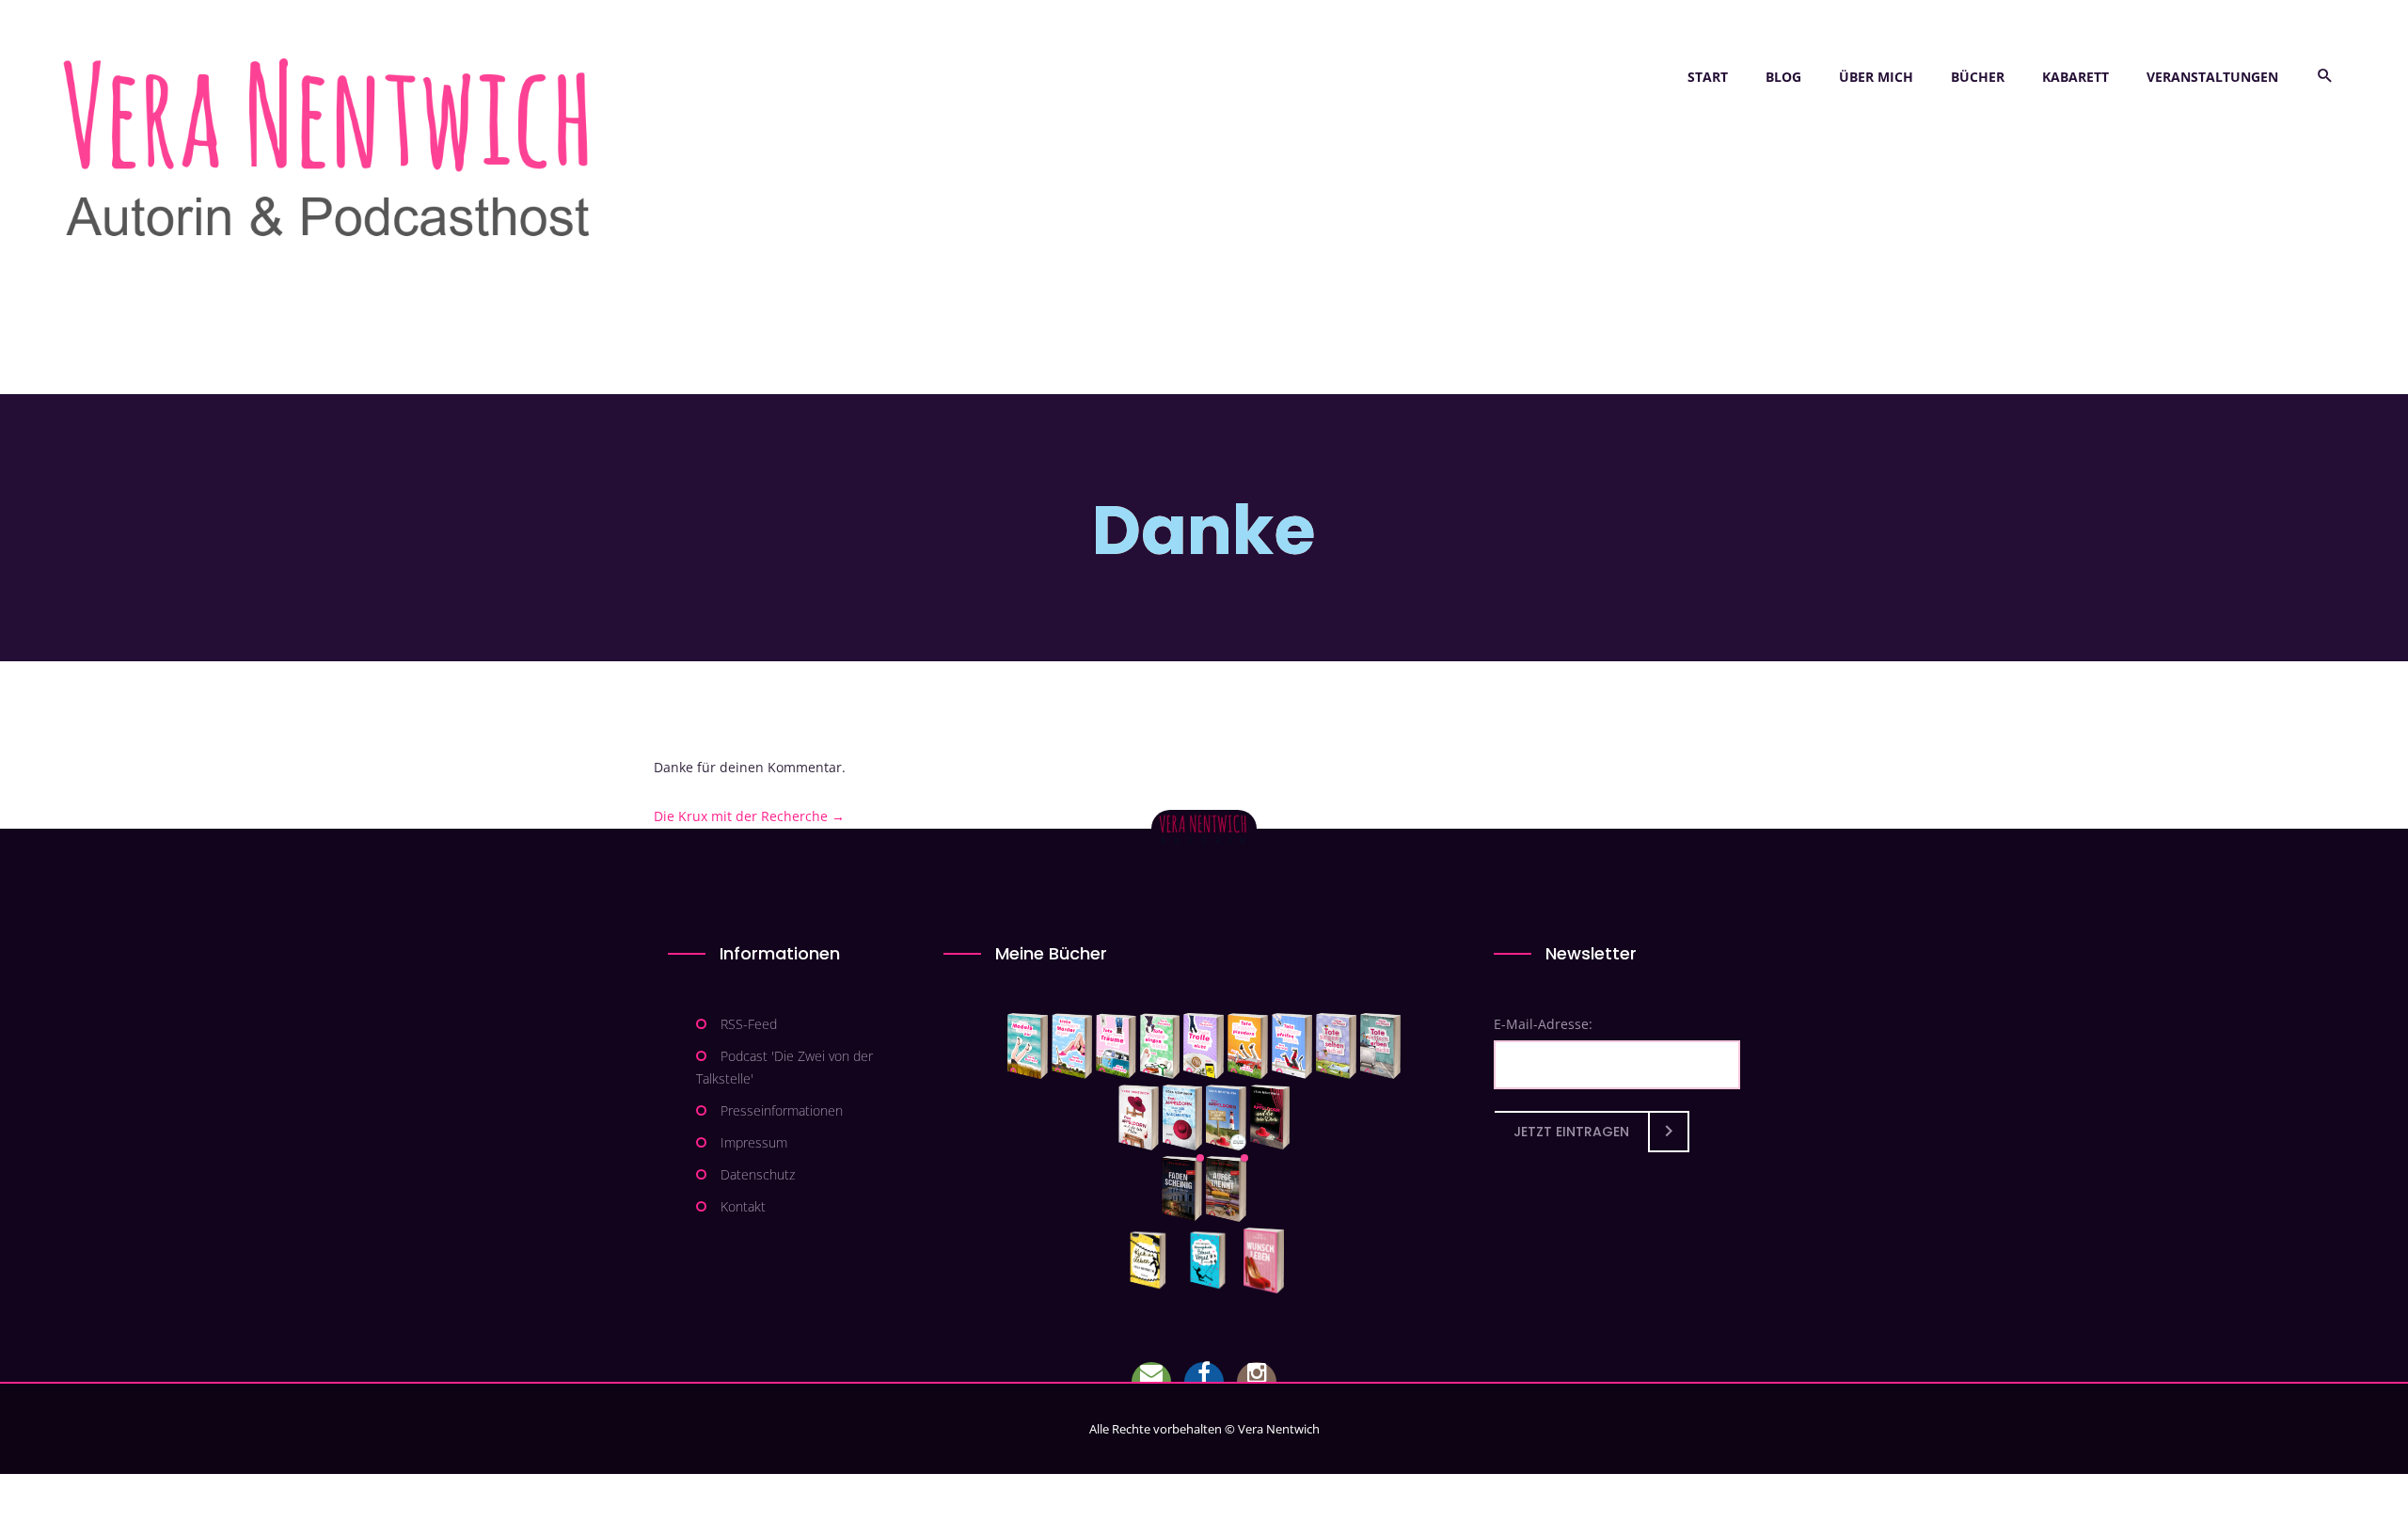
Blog (1783, 77)
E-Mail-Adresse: (1543, 1024)
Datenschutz (758, 1174)
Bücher (1978, 77)
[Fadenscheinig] (1182, 1189)
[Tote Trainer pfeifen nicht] (1292, 1046)
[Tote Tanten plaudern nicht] (1248, 1046)
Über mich (1876, 77)
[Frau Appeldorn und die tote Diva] (1270, 1117)
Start (1708, 77)
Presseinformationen (782, 1110)
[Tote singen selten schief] (1336, 1046)
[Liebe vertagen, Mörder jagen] (1072, 1046)
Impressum (754, 1142)
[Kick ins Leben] (1152, 1260)
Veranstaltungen (2212, 77)
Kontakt (743, 1206)
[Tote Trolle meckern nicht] (1204, 1046)
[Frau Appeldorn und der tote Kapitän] (1226, 1117)
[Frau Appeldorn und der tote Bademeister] (1183, 1117)
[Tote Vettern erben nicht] (1380, 1046)
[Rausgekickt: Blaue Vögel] (1212, 1260)
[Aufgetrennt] (1226, 1189)
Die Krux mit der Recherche (749, 816)
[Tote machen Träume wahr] (1116, 1046)
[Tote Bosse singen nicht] (1160, 1046)
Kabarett (2075, 77)
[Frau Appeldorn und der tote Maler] (1139, 1117)
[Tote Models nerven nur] (1028, 1046)
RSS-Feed (749, 1024)
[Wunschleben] (1264, 1260)
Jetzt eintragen (1571, 1132)
